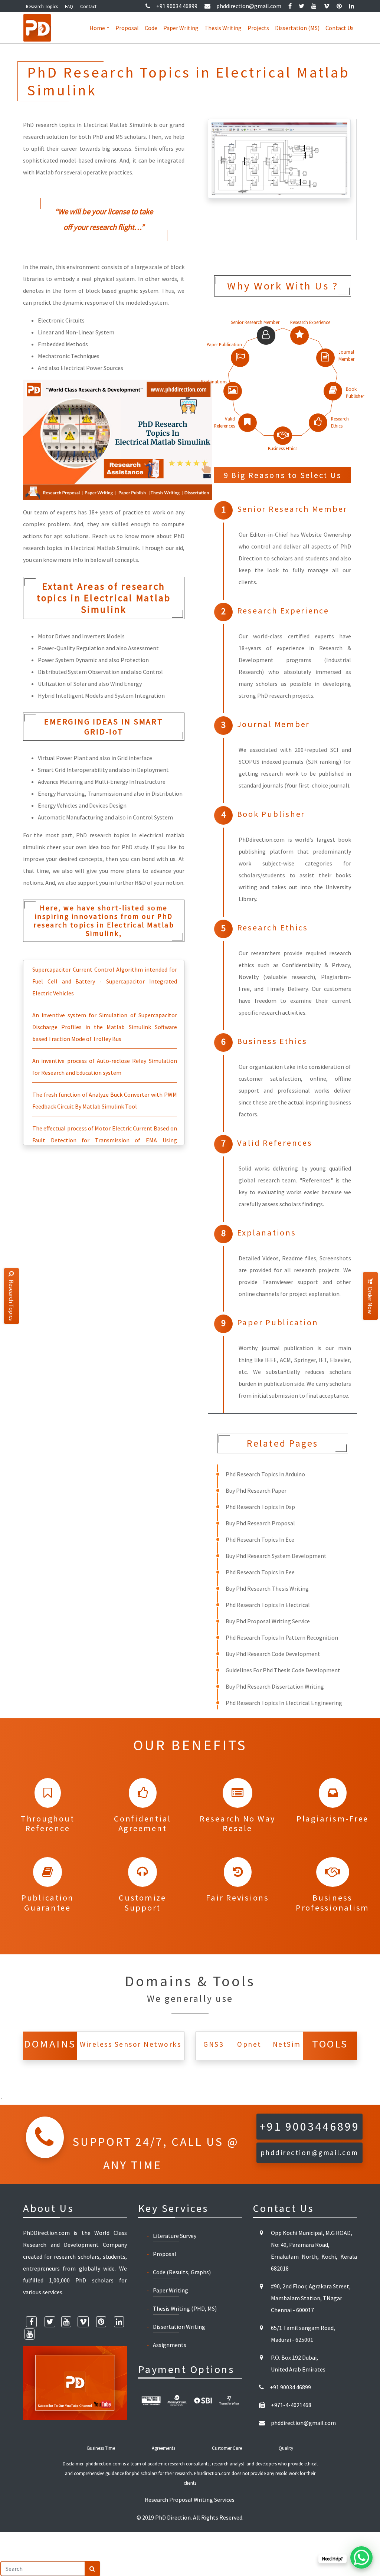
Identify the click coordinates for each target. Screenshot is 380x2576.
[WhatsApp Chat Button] (361, 2557)
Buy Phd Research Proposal (260, 1523)
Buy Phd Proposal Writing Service (268, 1621)
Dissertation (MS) (297, 28)
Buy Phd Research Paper (256, 1490)
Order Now (370, 1300)
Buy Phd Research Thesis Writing (267, 1588)
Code (151, 28)
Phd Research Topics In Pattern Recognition (282, 1637)
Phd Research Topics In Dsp (260, 1507)
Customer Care (227, 2448)
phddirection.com (104, 2464)
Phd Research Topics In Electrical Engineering (284, 1703)
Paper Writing (181, 28)
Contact (88, 6)
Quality (286, 2448)
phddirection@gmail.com (249, 6)
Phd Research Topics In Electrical (268, 1605)
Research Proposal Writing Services (190, 2500)
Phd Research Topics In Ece (260, 1539)
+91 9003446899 (309, 2127)
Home (97, 28)
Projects (258, 28)
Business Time (101, 2448)
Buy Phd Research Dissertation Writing (275, 1686)
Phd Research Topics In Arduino (265, 1474)
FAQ (69, 6)
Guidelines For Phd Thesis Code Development (283, 1670)
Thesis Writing (223, 28)
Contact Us (340, 28)
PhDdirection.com (212, 2473)
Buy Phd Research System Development (276, 1556)
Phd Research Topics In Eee (260, 1572)
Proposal (127, 28)
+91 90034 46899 (177, 6)
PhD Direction (173, 2517)
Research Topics (42, 6)
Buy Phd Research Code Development (273, 1654)
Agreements (163, 2448)
